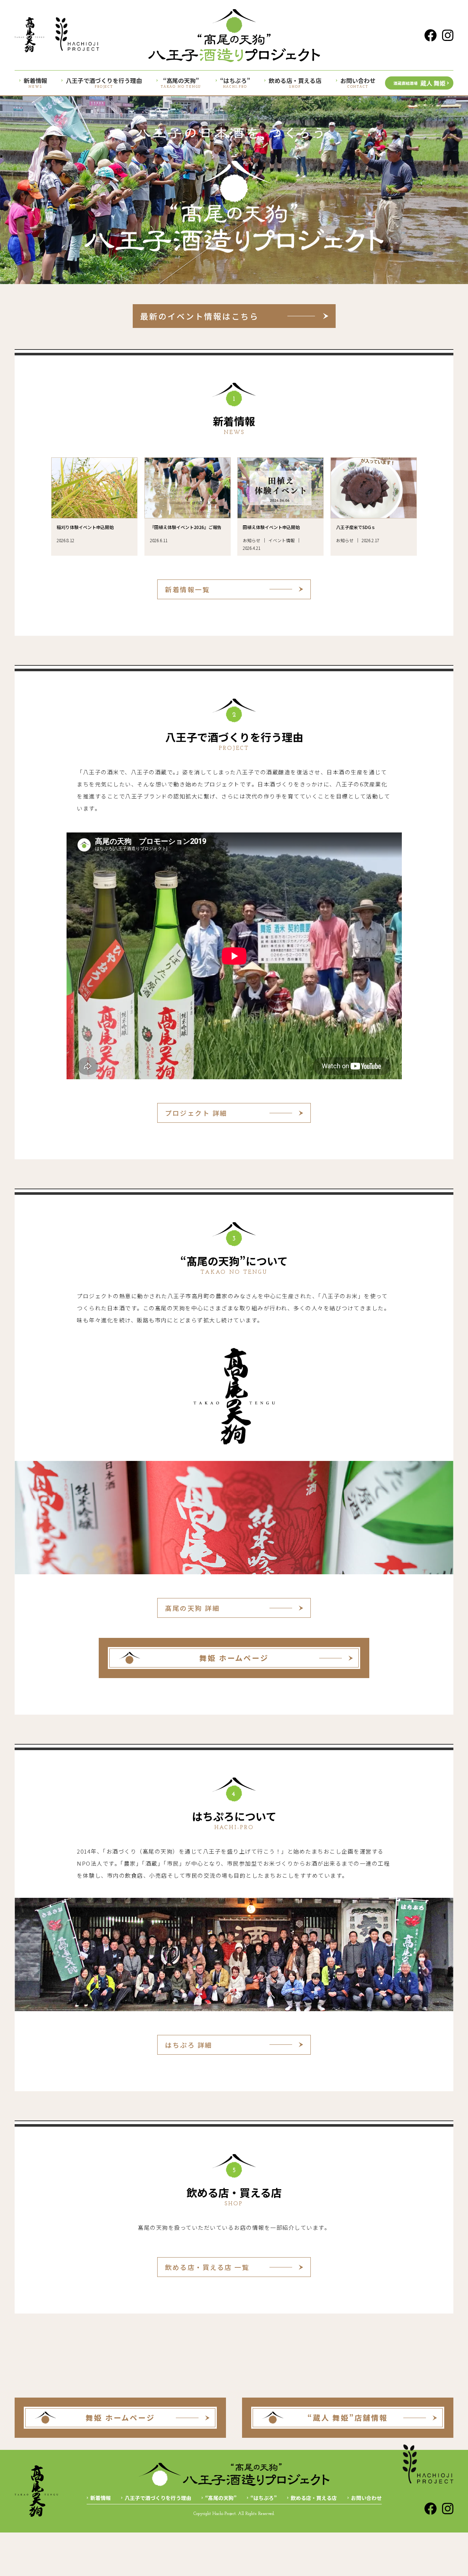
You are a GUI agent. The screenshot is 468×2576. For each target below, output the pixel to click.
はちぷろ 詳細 (189, 2045)
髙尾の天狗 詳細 (192, 1608)
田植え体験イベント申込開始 (271, 527)
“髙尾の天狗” (221, 2498)
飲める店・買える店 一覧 (207, 2267)
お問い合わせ (366, 2498)
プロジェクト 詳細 (196, 1113)
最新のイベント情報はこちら (200, 316)
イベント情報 (282, 540)
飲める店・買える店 (314, 2498)
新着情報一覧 (187, 589)
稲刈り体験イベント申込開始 (85, 527)
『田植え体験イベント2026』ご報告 (186, 527)
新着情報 (101, 2498)
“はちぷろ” (264, 2498)
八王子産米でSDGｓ (356, 527)
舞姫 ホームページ (234, 1658)
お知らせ (252, 540)
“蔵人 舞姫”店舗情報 (348, 2418)
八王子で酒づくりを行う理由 (158, 2498)
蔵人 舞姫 (419, 83)
